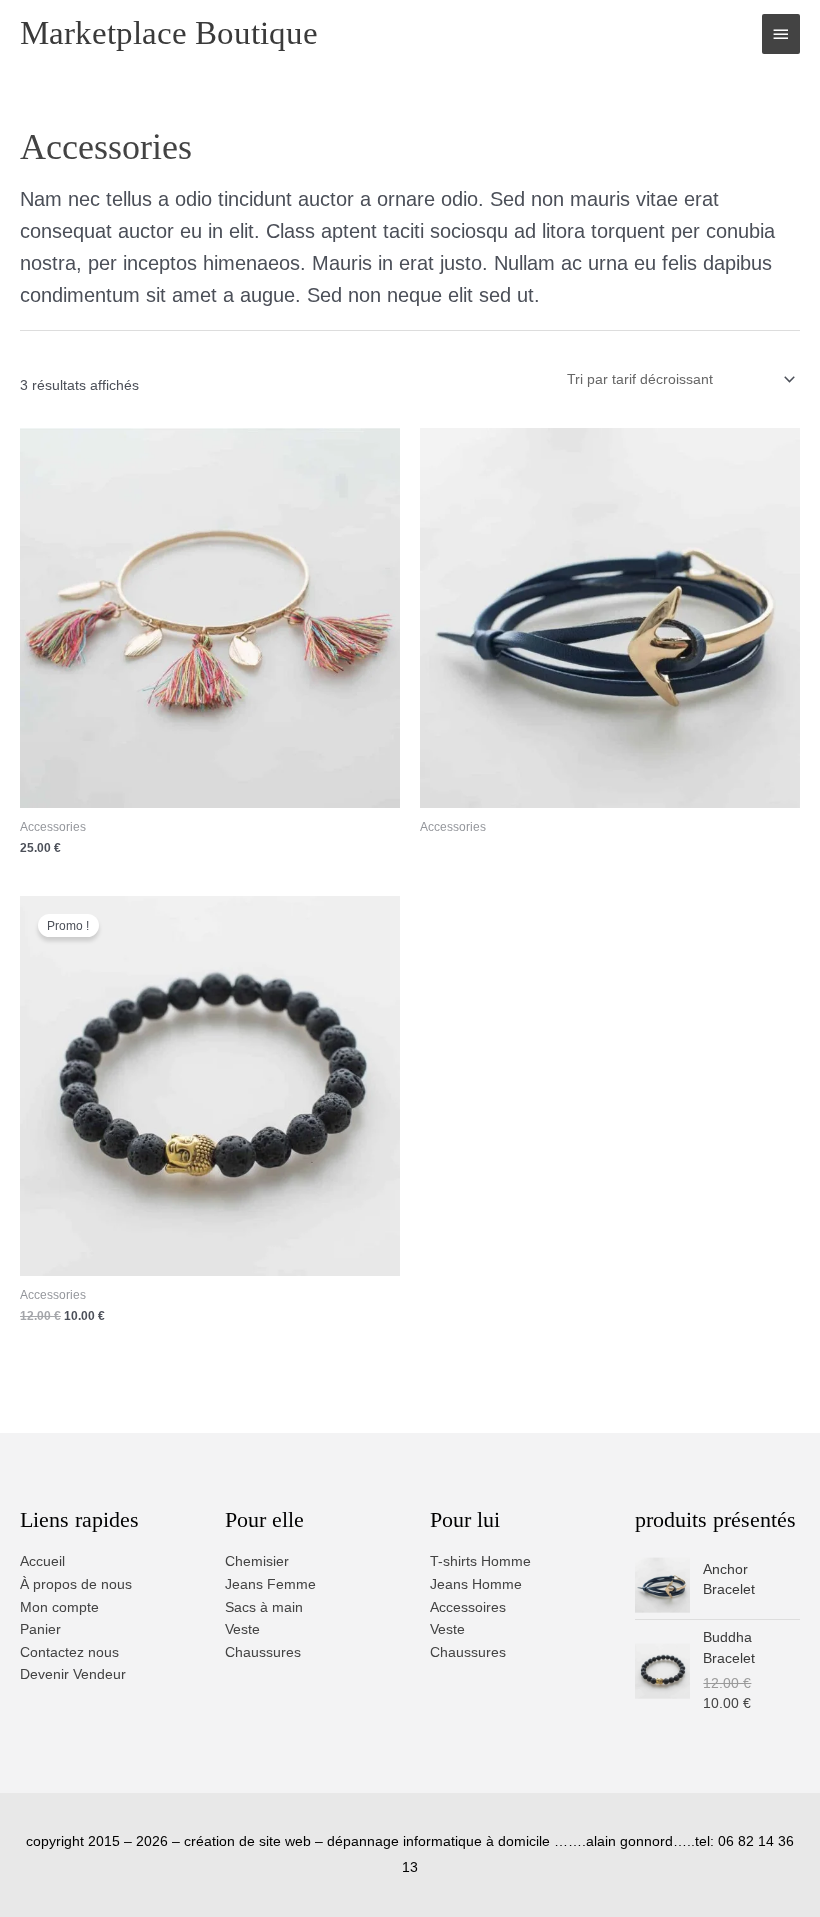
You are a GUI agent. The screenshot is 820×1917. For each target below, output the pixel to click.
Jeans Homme (476, 1584)
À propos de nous (76, 1584)
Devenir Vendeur (73, 1674)
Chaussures (263, 1652)
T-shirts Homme (480, 1561)
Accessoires (468, 1607)
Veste (242, 1629)
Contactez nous (69, 1652)
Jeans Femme (270, 1584)
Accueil (42, 1561)
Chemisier (257, 1561)
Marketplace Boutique (169, 33)
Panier (40, 1629)
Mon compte (59, 1607)
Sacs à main (264, 1607)
